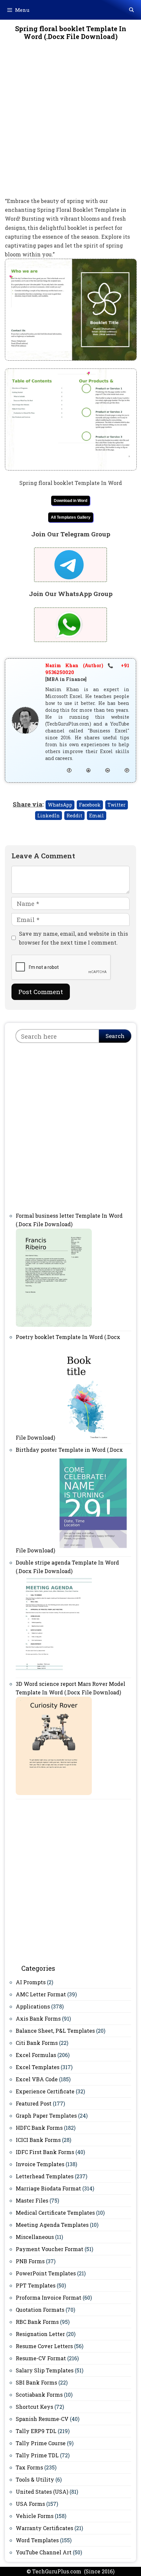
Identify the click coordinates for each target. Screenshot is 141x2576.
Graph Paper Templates (46, 2116)
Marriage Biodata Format (48, 2188)
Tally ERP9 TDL (36, 2431)
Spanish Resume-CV (42, 2419)
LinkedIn (49, 816)
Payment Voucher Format (50, 2249)
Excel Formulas (36, 2055)
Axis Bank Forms (38, 2018)
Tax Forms (29, 2467)
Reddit (74, 816)
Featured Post (34, 2103)
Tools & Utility (35, 2479)
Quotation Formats (40, 2310)
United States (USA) (42, 2492)
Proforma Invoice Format (49, 2297)
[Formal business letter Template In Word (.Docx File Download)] (54, 1325)
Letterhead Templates (45, 2176)
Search (115, 1036)
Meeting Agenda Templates (52, 2225)
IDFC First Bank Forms (45, 2152)
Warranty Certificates (44, 2528)
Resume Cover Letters (44, 2346)
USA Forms (30, 2504)
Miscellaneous (35, 2237)
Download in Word (70, 501)
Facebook (90, 805)
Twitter (117, 805)
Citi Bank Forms (37, 2043)
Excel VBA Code (37, 2079)
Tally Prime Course (41, 2443)
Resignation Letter (40, 2334)
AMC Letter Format (41, 1994)
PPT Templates (36, 2285)
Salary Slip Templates (45, 2370)
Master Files (32, 2200)
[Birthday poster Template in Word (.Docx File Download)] (93, 1550)
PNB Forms (30, 2261)
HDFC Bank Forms (39, 2128)
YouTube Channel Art (44, 2552)
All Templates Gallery (71, 517)
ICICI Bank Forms (38, 2140)
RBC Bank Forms (37, 2322)
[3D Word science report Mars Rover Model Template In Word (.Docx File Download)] (54, 1793)
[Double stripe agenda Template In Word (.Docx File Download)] (54, 1672)
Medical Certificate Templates (55, 2213)
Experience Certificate (45, 2091)
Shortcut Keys (34, 2407)
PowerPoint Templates (46, 2273)
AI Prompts (31, 1982)
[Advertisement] (70, 123)
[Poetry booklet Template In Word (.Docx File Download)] (87, 1438)
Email (97, 816)
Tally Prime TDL (37, 2455)
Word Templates (37, 2540)
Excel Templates (38, 2067)
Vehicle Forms (35, 2516)
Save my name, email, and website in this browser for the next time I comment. (73, 938)
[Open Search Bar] (131, 10)
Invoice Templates (40, 2164)
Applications (33, 2006)
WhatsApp (60, 805)
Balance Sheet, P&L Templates (55, 2031)
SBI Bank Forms (36, 2382)
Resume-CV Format (41, 2358)
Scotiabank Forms (39, 2395)
